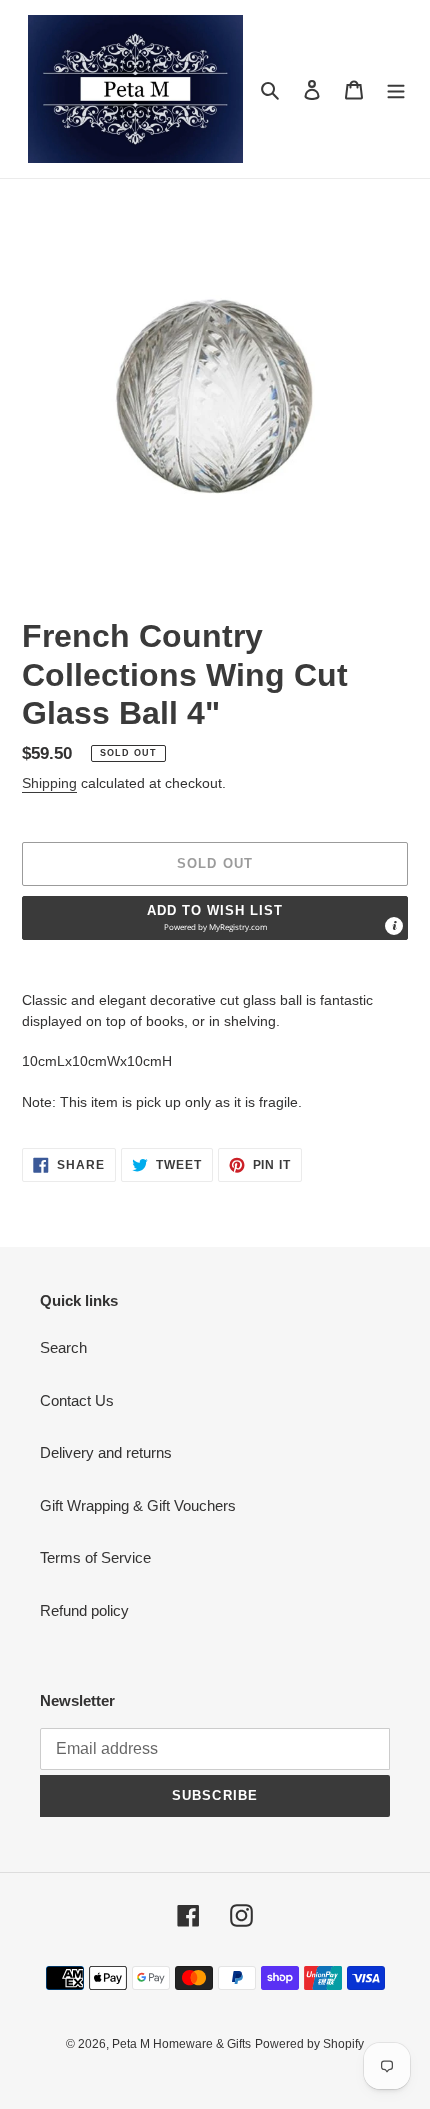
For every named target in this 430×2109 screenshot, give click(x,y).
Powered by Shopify (309, 2044)
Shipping (49, 783)
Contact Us (77, 1400)
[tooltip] (394, 926)
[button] (215, 918)
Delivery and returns (106, 1452)
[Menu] (396, 89)
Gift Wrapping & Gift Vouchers (138, 1505)
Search (63, 1347)
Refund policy (84, 1610)
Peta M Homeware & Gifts (181, 2044)
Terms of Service (95, 1557)
